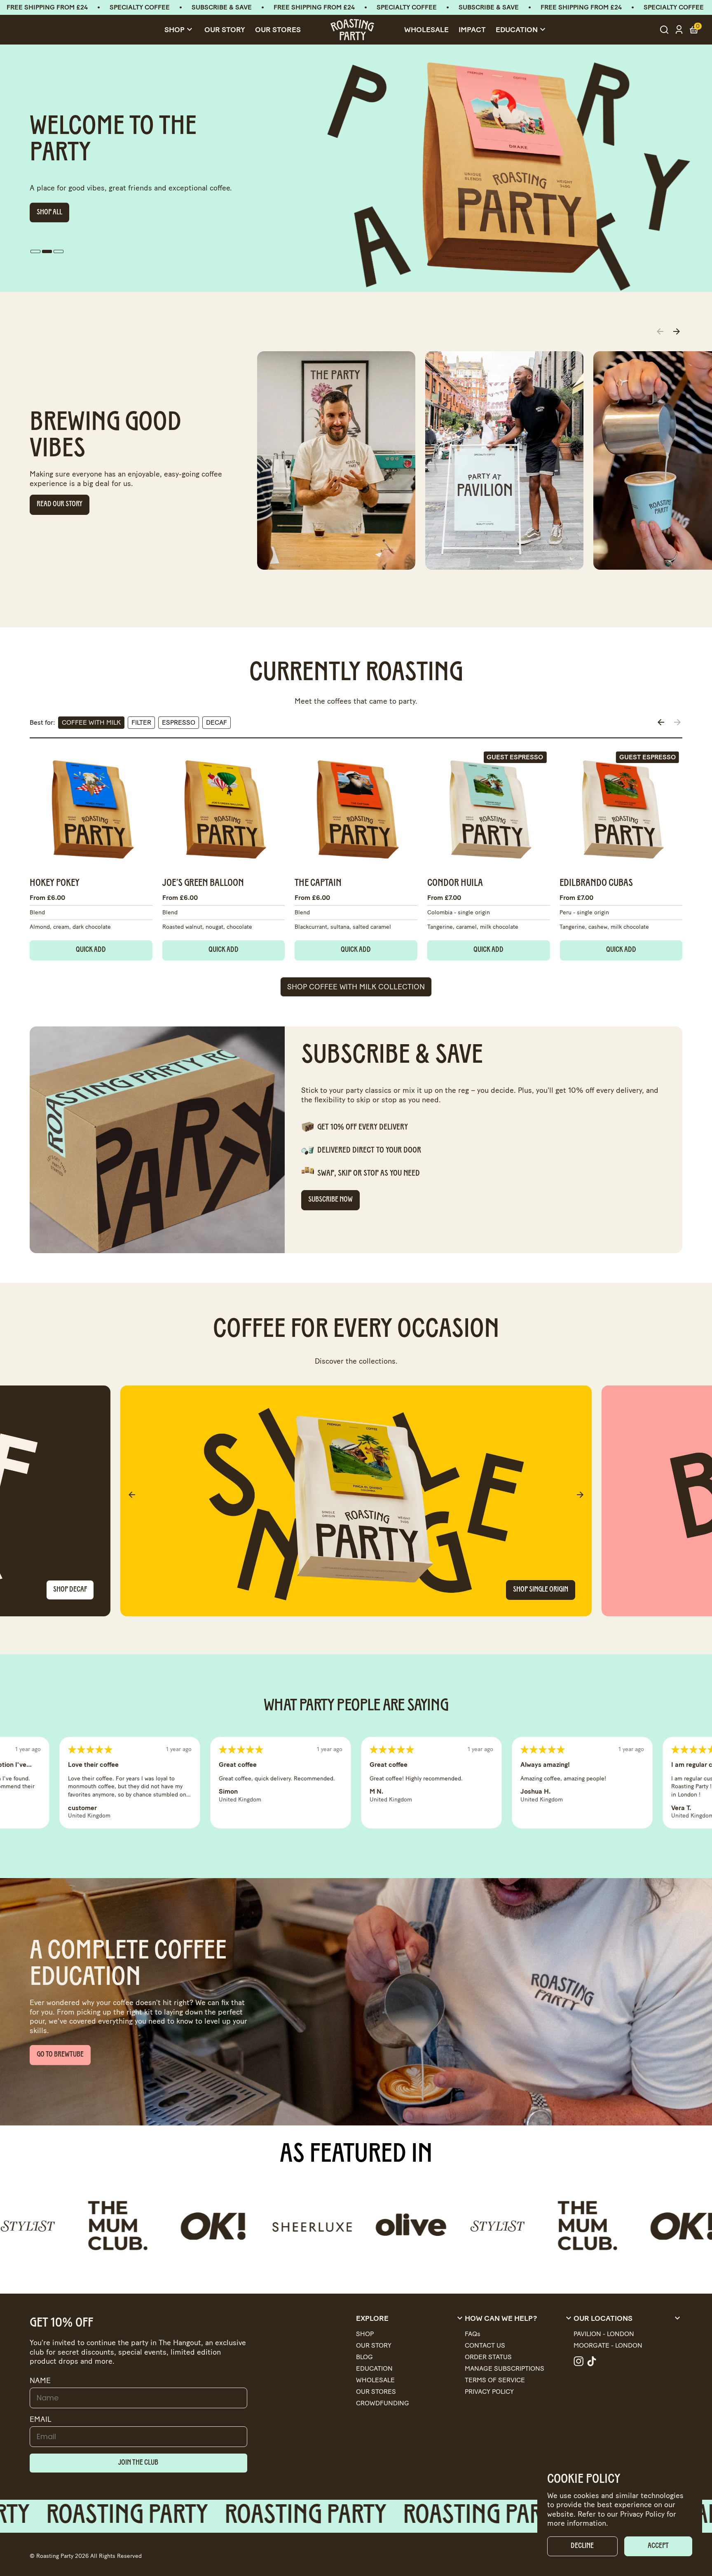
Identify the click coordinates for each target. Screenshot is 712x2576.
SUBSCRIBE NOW (330, 1200)
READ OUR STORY (60, 505)
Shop (179, 30)
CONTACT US (485, 2345)
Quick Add (91, 950)
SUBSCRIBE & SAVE (222, 7)
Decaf (217, 722)
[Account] (679, 30)
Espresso (179, 722)
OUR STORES (278, 30)
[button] (35, 251)
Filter (141, 722)
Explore (410, 2318)
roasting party (162, 2516)
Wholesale (426, 30)
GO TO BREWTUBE (60, 206)
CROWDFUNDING (383, 2403)
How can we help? (519, 2318)
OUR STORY (374, 2345)
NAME (40, 2381)
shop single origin (541, 1590)
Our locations (628, 2318)
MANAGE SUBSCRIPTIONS (505, 2368)
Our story (225, 30)
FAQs (473, 2334)
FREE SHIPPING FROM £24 (47, 7)
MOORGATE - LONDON (608, 2345)
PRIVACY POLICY (489, 2392)
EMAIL (41, 2419)
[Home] (352, 30)
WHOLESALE (375, 2380)
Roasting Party (55, 2556)
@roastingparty (578, 2361)
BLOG (364, 2357)
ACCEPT (658, 2546)
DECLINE (582, 2546)
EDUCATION (374, 2368)
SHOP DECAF (70, 1590)
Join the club (138, 2463)
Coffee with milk (91, 722)
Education (522, 30)
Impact (472, 30)
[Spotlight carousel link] (336, 460)
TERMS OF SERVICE (495, 2380)
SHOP (365, 2334)
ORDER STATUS (488, 2357)
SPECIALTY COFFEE (140, 7)
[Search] (664, 30)
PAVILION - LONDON (604, 2334)
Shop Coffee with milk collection (356, 987)
